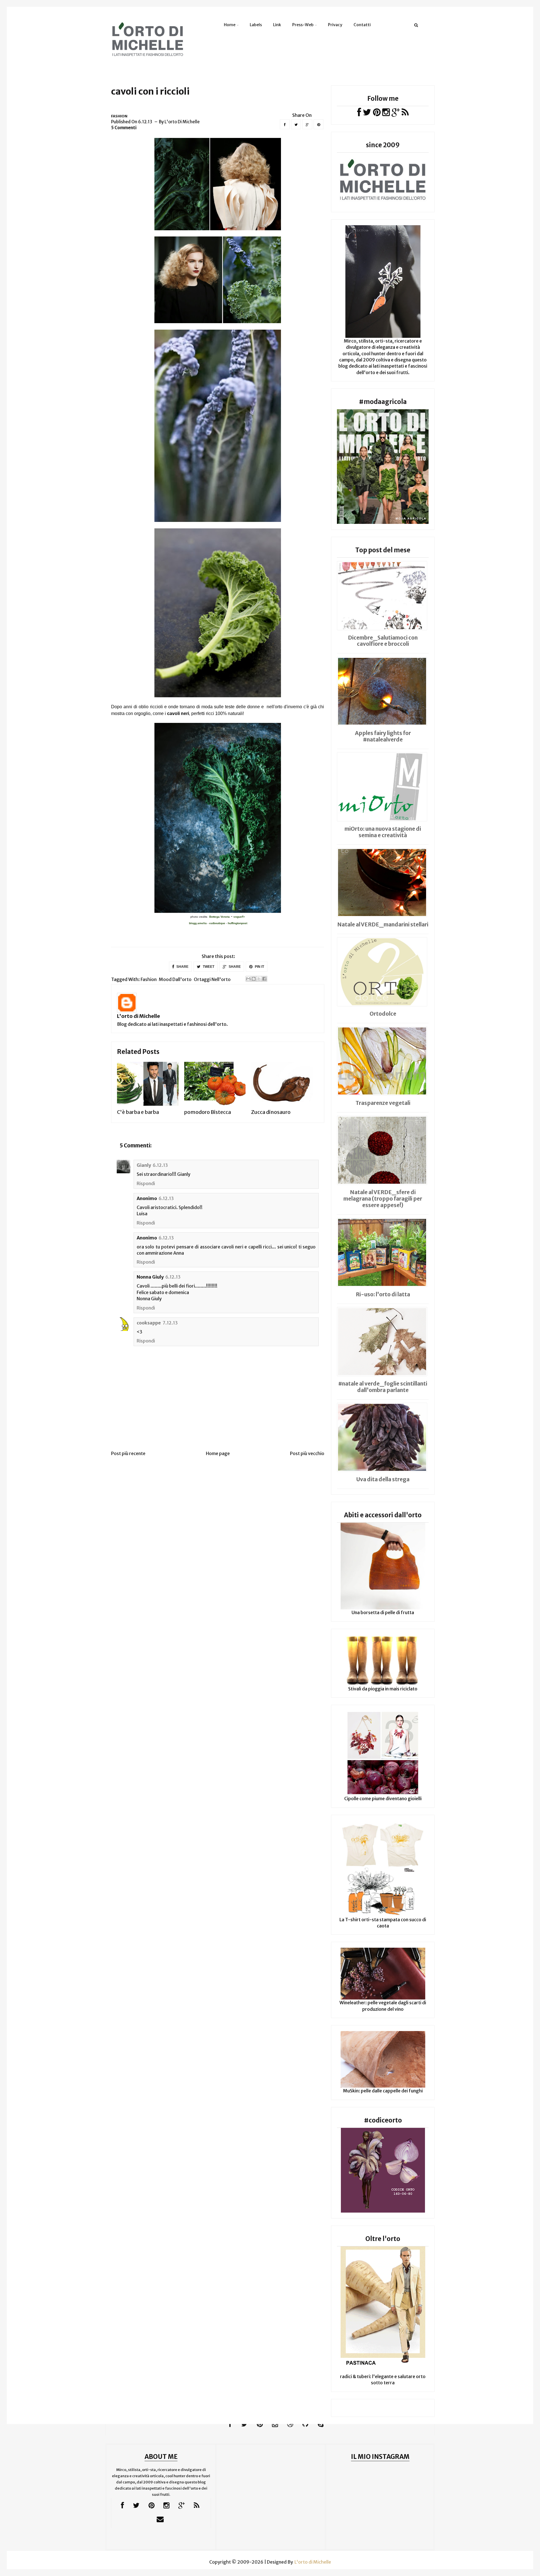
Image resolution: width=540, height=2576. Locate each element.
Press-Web (303, 25)
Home (230, 25)
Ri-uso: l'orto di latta (383, 1294)
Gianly (144, 1165)
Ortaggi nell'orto (212, 979)
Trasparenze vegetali (383, 1103)
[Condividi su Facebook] (264, 979)
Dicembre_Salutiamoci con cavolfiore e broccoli (383, 641)
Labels (256, 25)
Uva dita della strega (383, 1479)
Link (277, 25)
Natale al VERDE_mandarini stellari (383, 924)
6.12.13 (160, 1165)
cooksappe (149, 1323)
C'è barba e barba (138, 1112)
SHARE (182, 967)
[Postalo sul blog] (254, 979)
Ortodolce (383, 1014)
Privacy (335, 25)
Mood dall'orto (175, 979)
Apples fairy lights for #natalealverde (383, 736)
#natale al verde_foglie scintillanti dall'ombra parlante (383, 1387)
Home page (218, 1453)
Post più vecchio (307, 1453)
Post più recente (128, 1453)
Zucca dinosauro (271, 1112)
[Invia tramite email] (248, 979)
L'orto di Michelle (139, 1016)
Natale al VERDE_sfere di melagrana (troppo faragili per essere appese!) (383, 1199)
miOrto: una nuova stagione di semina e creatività (383, 832)
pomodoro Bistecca (208, 1112)
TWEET (208, 967)
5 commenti (124, 128)
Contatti (362, 25)
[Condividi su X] (259, 979)
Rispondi (146, 1183)
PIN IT (259, 967)
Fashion (119, 116)
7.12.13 (170, 1323)
